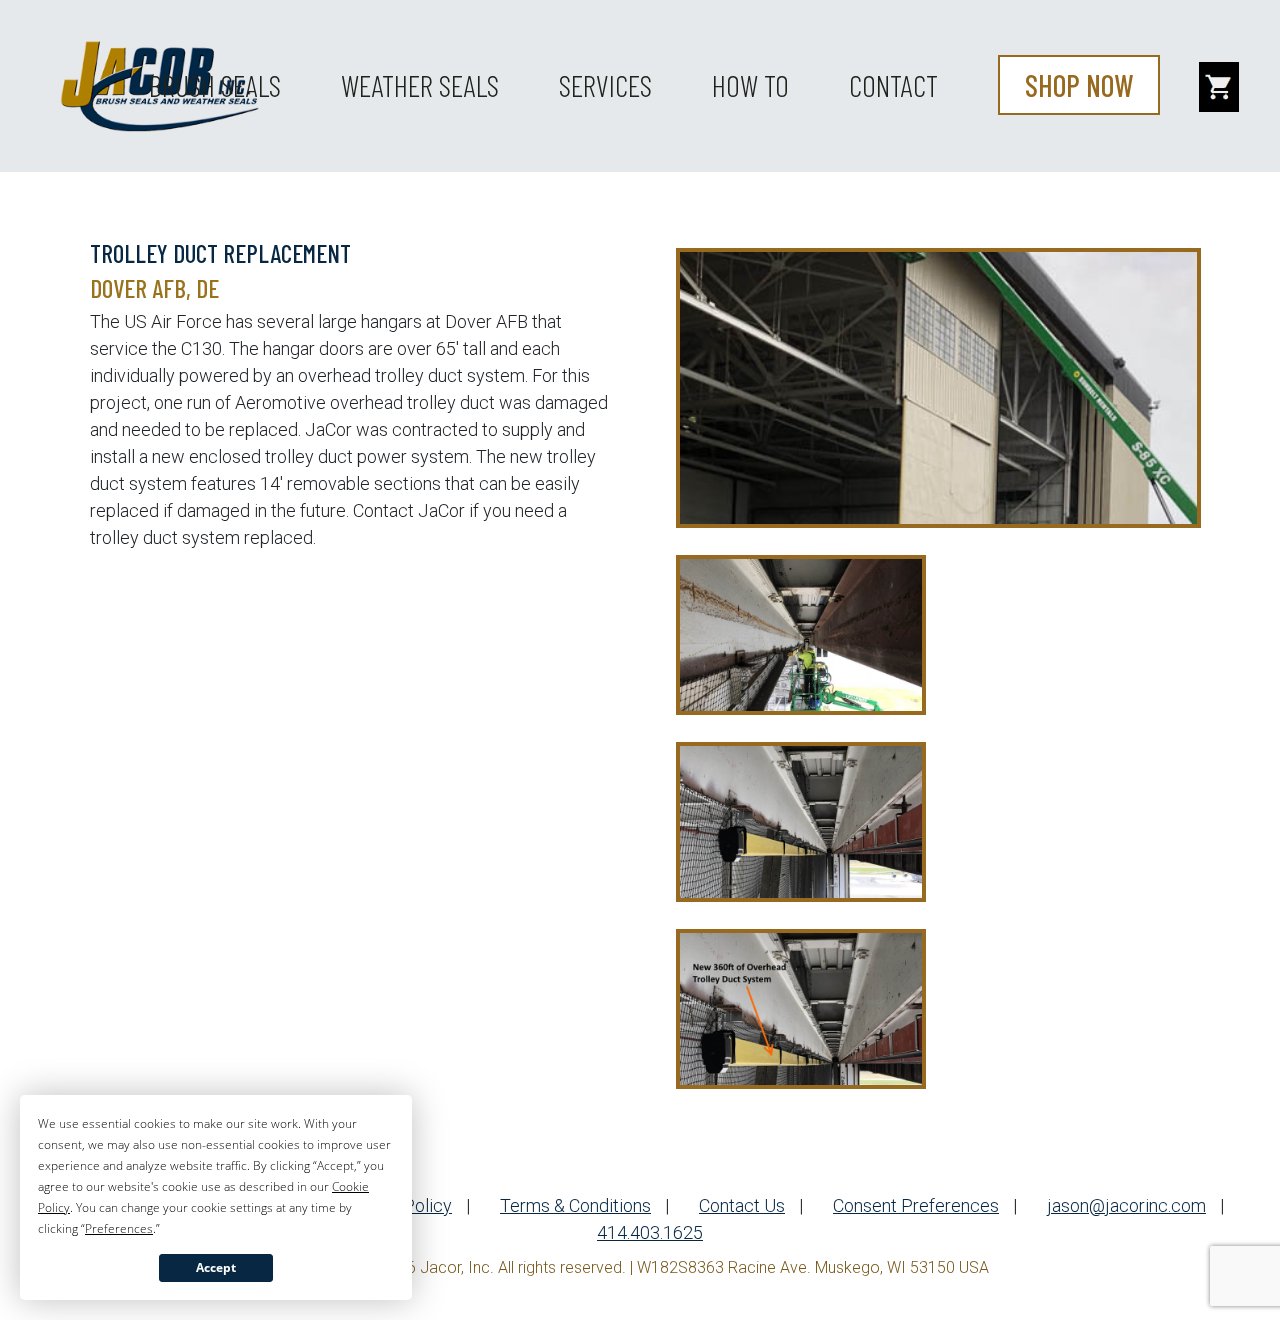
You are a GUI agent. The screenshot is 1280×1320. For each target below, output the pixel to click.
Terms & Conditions (575, 1205)
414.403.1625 (650, 1232)
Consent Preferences (916, 1205)
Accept (216, 1267)
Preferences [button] (119, 1228)
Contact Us (742, 1205)
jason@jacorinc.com (1126, 1205)
